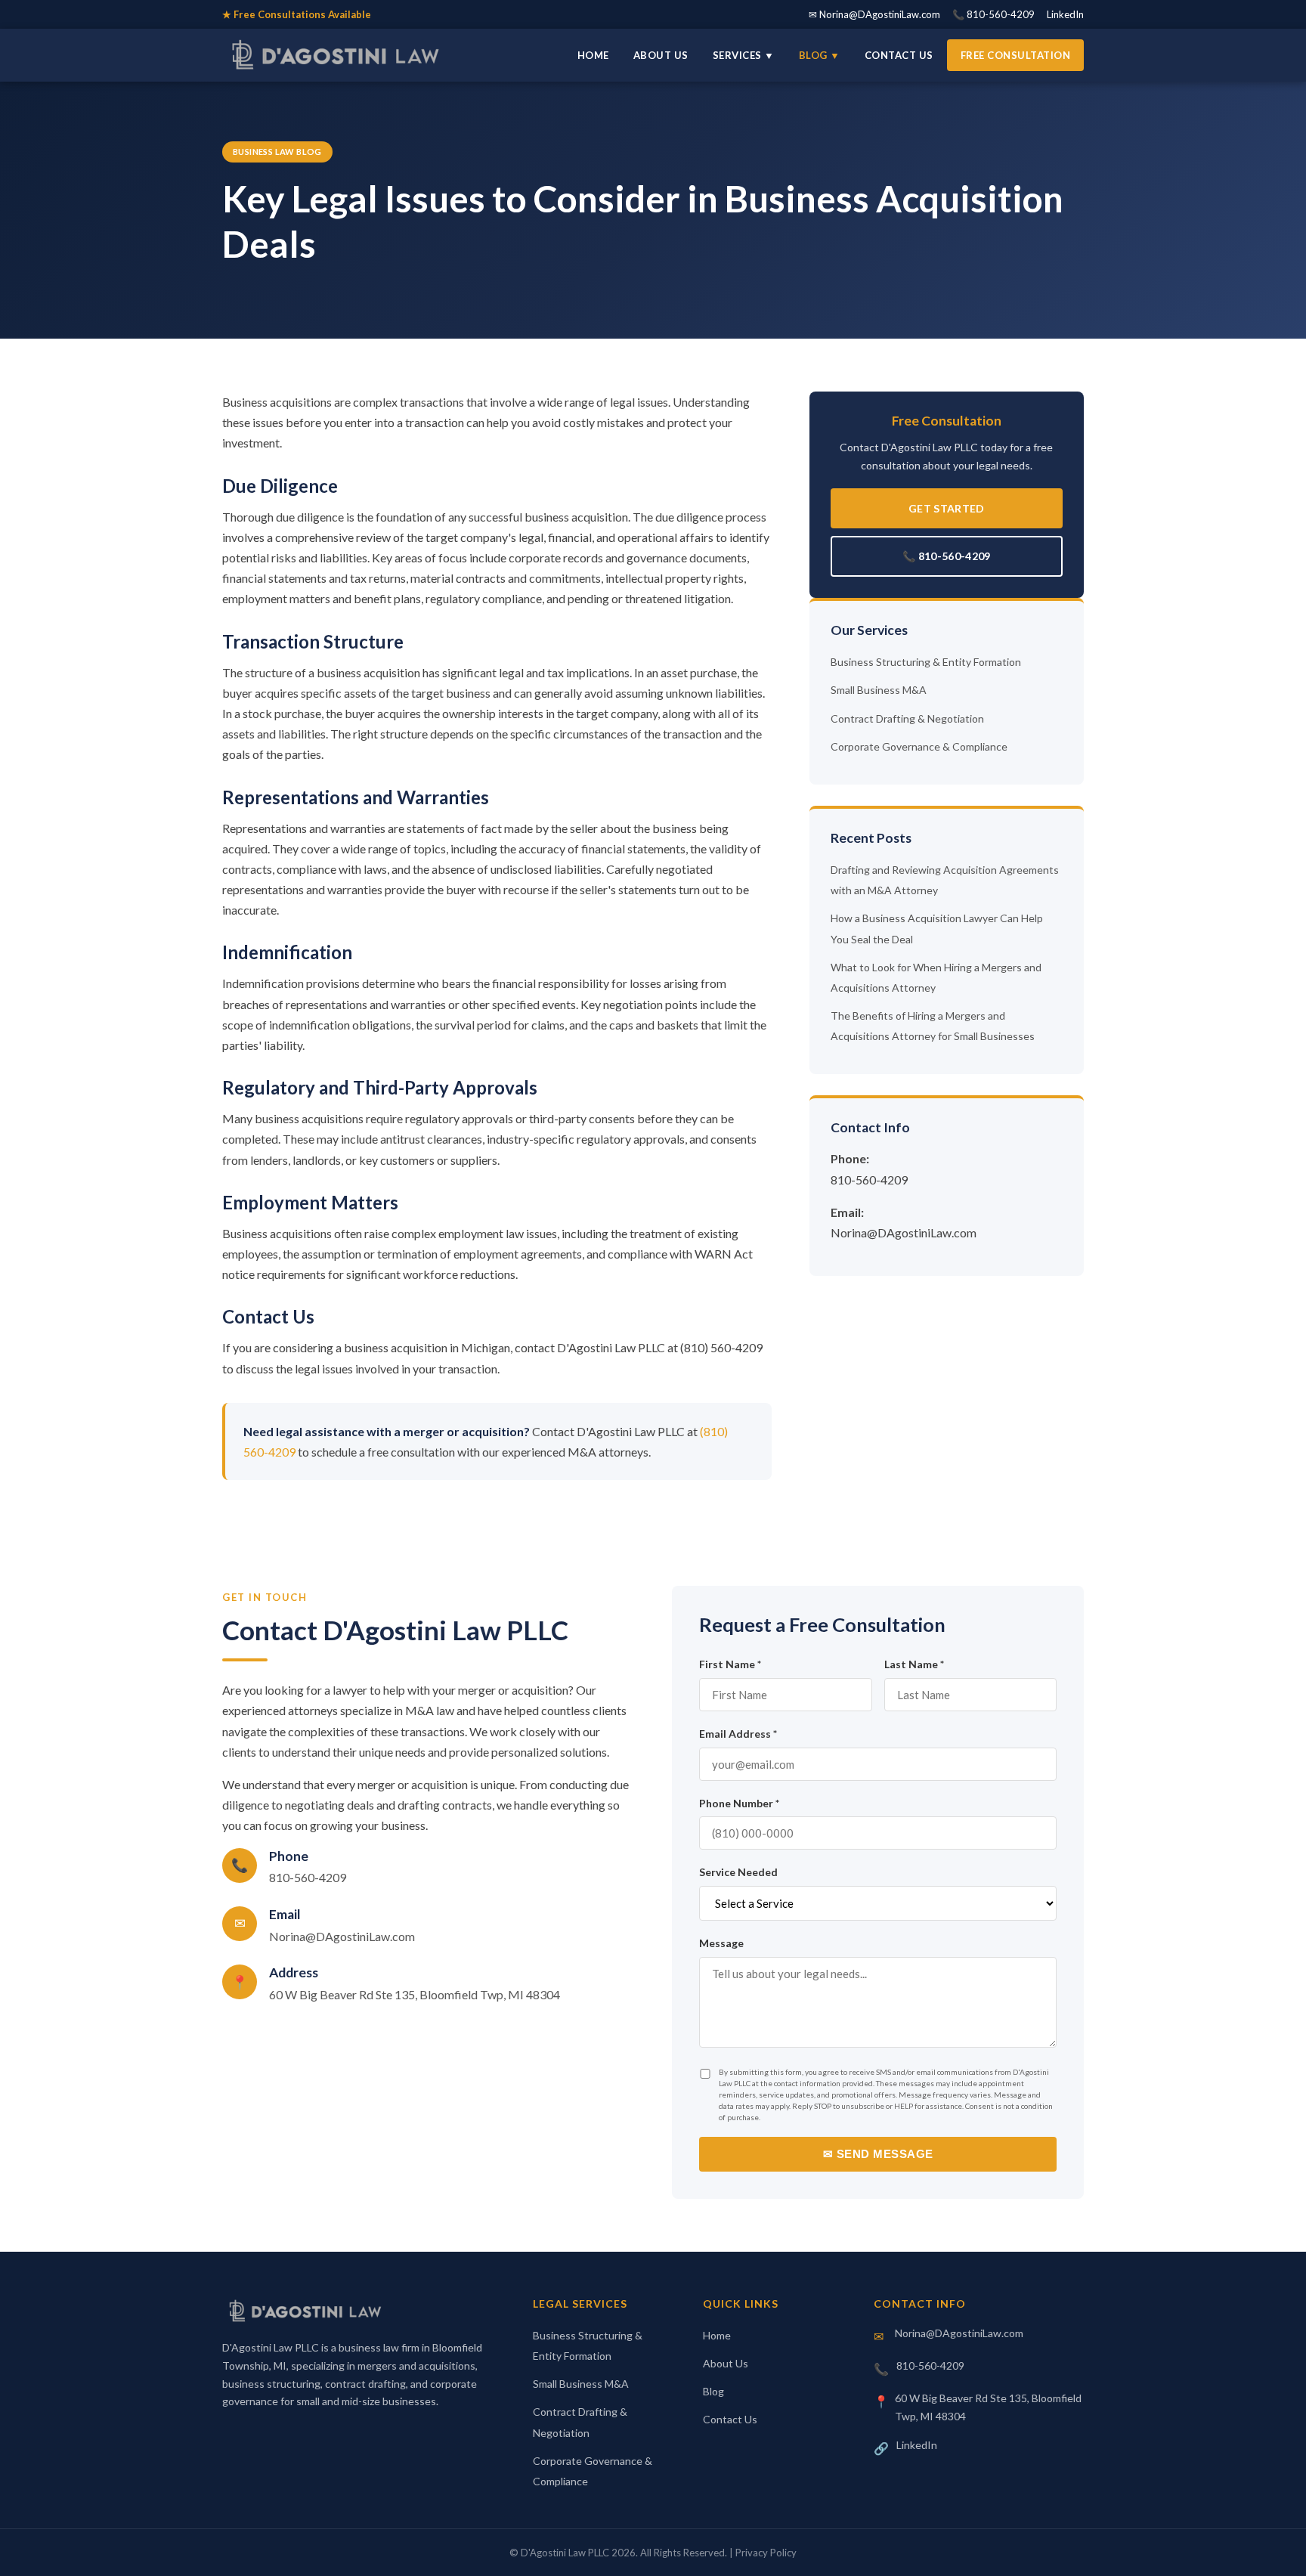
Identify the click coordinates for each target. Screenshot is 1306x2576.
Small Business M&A (879, 690)
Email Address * (738, 1734)
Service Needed (738, 1872)
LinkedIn (1065, 14)
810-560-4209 (869, 1180)
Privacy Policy (766, 2553)
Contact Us (899, 55)
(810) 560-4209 (721, 1347)
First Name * (730, 1664)
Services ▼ (744, 55)
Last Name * (914, 1664)
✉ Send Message (878, 2154)
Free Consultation (1016, 55)
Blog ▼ (820, 55)
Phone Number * (739, 1803)
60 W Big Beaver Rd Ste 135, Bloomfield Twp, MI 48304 (415, 1994)
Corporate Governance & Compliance (919, 746)
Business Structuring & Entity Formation (926, 662)
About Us (661, 55)
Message (721, 1943)
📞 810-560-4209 (993, 14)
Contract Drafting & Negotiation (907, 718)
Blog (713, 2391)
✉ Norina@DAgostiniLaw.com (874, 14)
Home (593, 55)
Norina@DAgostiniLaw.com (904, 1232)
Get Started (946, 508)
